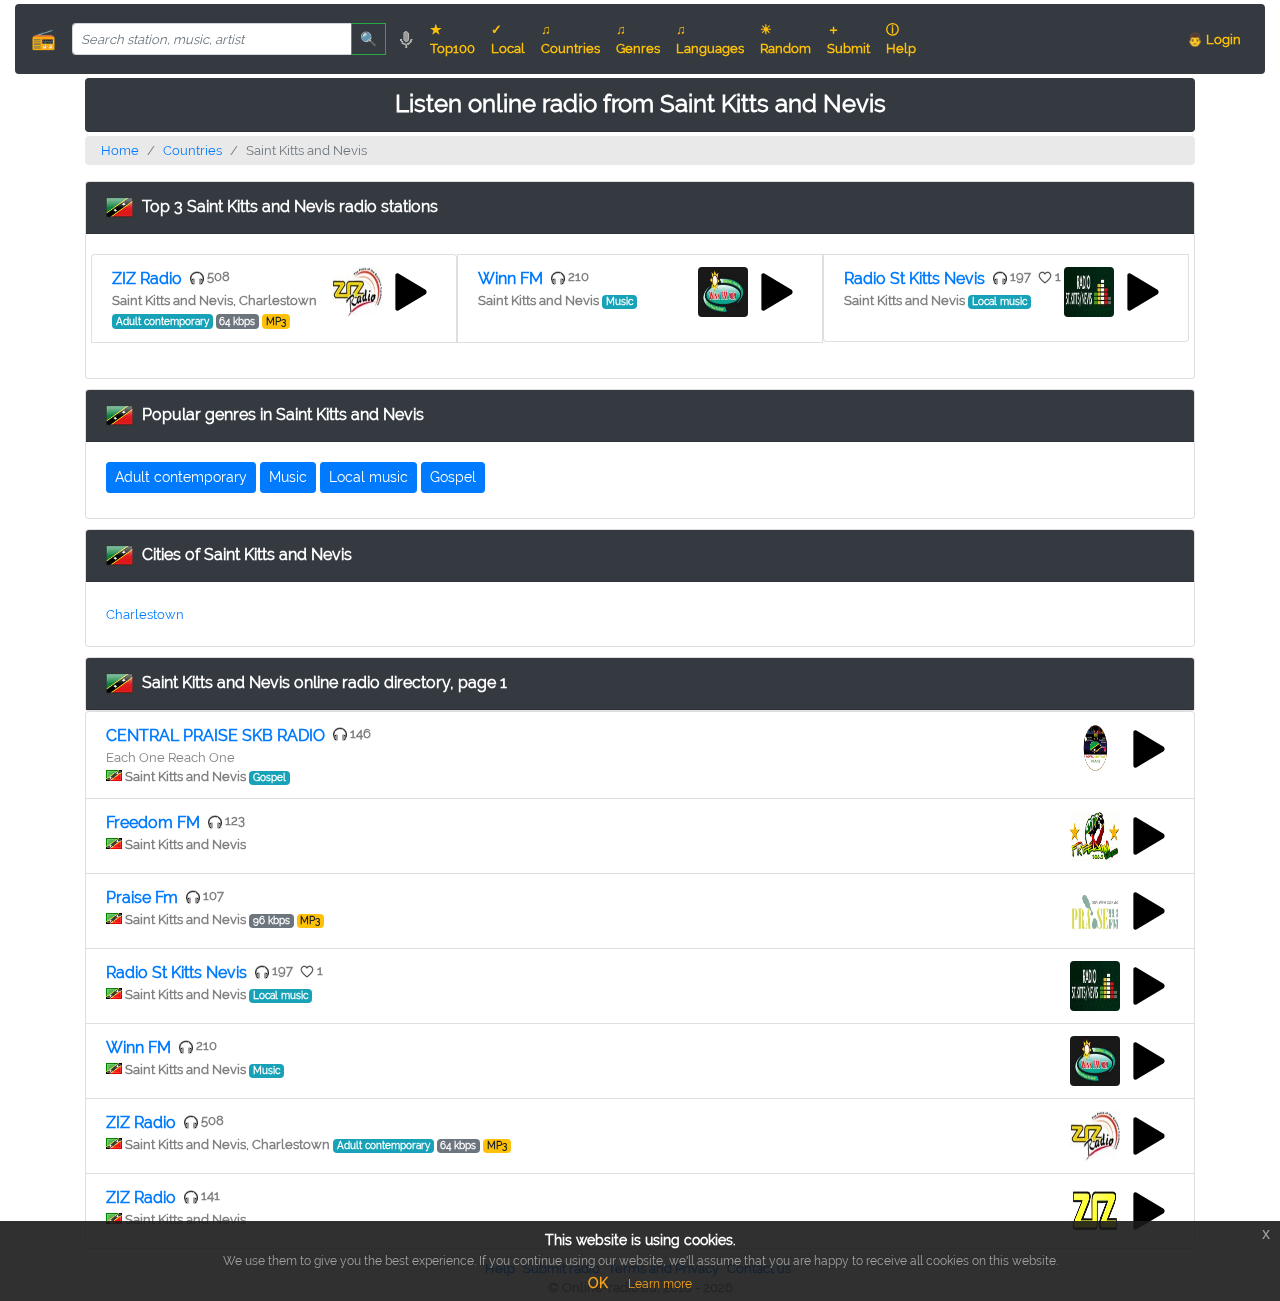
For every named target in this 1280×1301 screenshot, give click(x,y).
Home (120, 150)
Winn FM (510, 278)
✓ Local (508, 39)
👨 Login (1214, 39)
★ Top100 (452, 39)
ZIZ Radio (147, 278)
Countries (192, 150)
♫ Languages (710, 39)
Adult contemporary (181, 477)
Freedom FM (153, 822)
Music (288, 477)
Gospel (453, 477)
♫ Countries (570, 39)
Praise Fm (142, 897)
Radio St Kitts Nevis (914, 278)
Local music (368, 477)
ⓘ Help (901, 39)
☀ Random (785, 39)
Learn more (660, 1284)
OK (598, 1283)
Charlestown (145, 614)
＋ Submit (848, 39)
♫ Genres (638, 39)
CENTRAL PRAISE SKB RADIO (215, 735)
